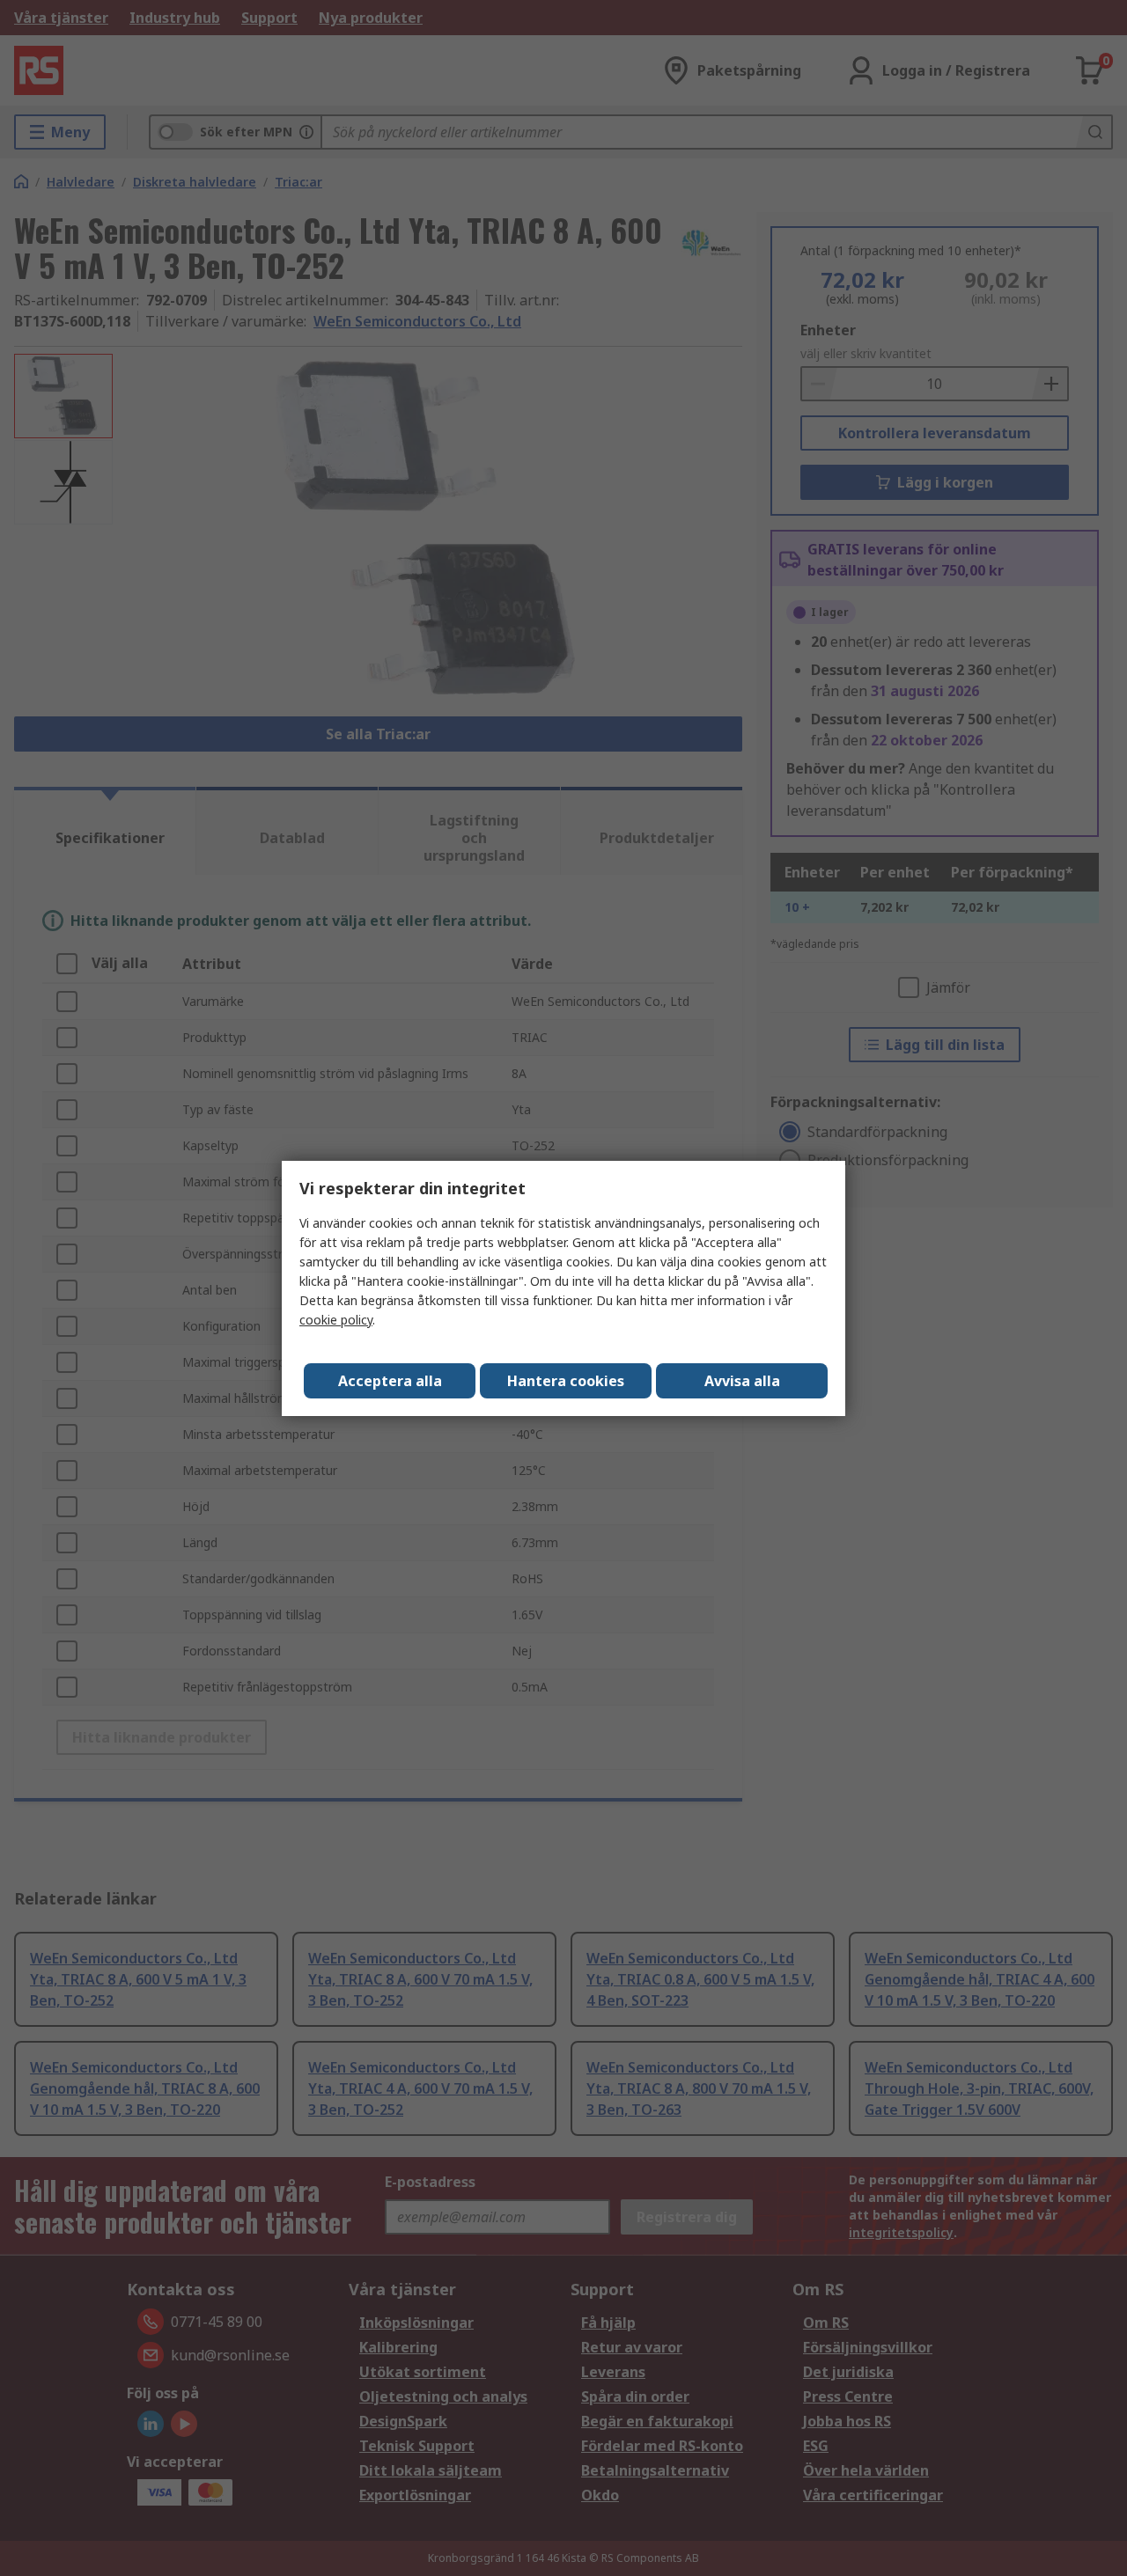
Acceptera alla (390, 1381)
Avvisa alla (742, 1381)
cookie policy (336, 1320)
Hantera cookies (566, 1381)
